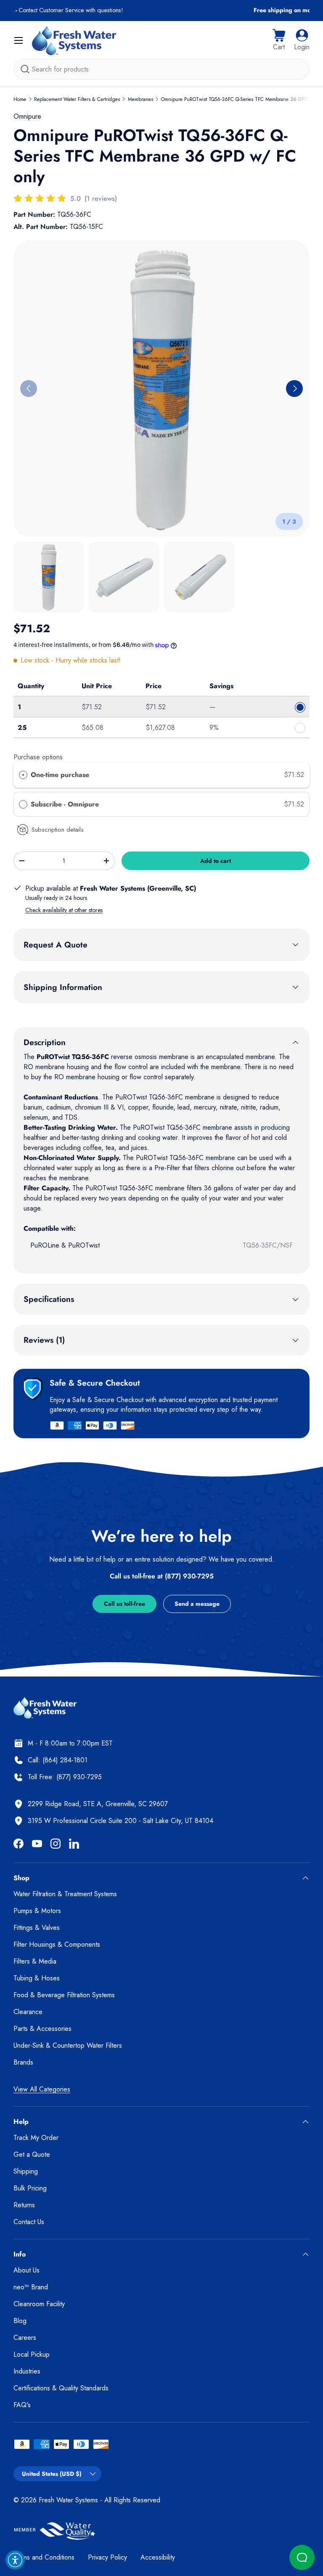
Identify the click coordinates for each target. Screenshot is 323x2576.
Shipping (26, 2171)
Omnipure (27, 116)
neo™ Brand (31, 2287)
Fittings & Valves (37, 1928)
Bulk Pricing (30, 2188)
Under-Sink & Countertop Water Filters (68, 2045)
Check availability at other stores (64, 910)
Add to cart (216, 861)
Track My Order (36, 2138)
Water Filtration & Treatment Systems (65, 1894)
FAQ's (22, 2405)
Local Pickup (32, 2354)
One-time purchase (60, 775)
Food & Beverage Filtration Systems (64, 1995)
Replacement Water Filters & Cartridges (77, 99)
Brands (23, 2062)
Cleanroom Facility (39, 2304)
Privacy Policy (107, 2557)
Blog (20, 2321)
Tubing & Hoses (37, 1978)
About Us (26, 2270)
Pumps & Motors (37, 1911)
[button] (279, 40)
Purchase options (38, 757)
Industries (27, 2371)
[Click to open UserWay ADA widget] (15, 2560)
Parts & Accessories (42, 2029)
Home (20, 99)
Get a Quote (32, 2154)
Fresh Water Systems (68, 2500)
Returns (24, 2205)
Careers (25, 2338)
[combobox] (161, 69)
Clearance (28, 2012)
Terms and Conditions (44, 2557)
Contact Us (29, 2222)
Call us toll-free (124, 1604)
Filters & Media (35, 1961)
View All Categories (42, 2089)
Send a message (197, 1604)
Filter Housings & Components (57, 1944)
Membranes (140, 99)
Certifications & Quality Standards (61, 2388)
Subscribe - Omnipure (66, 804)
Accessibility (158, 2557)
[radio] (23, 775)
